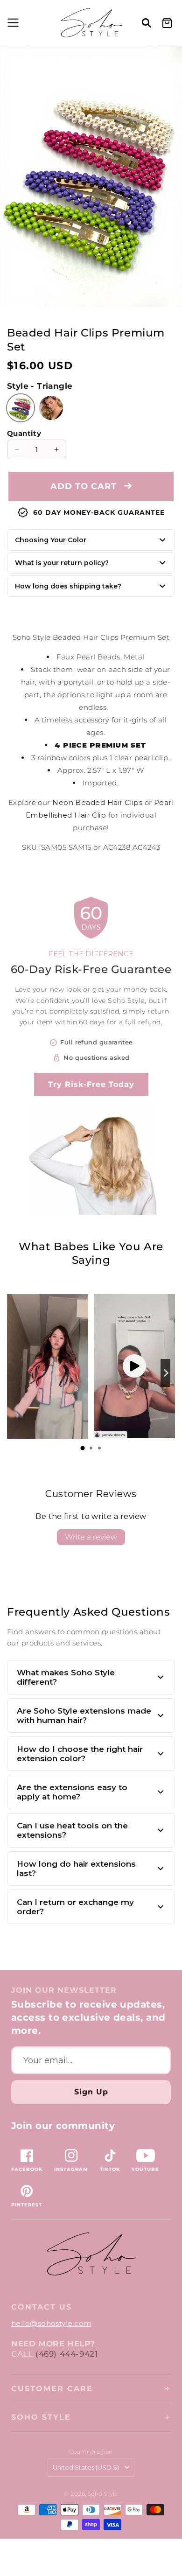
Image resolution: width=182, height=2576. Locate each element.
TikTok (110, 2169)
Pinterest (27, 2205)
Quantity (24, 433)
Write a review (91, 1537)
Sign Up (91, 2092)
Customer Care (52, 2389)
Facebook (27, 2169)
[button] (12, 23)
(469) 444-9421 (66, 2354)
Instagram (71, 2169)
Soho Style (41, 2417)
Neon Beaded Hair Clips (97, 802)
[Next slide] (165, 1373)
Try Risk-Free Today (91, 1084)
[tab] (83, 1448)
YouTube (145, 2169)
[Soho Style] (91, 2254)
